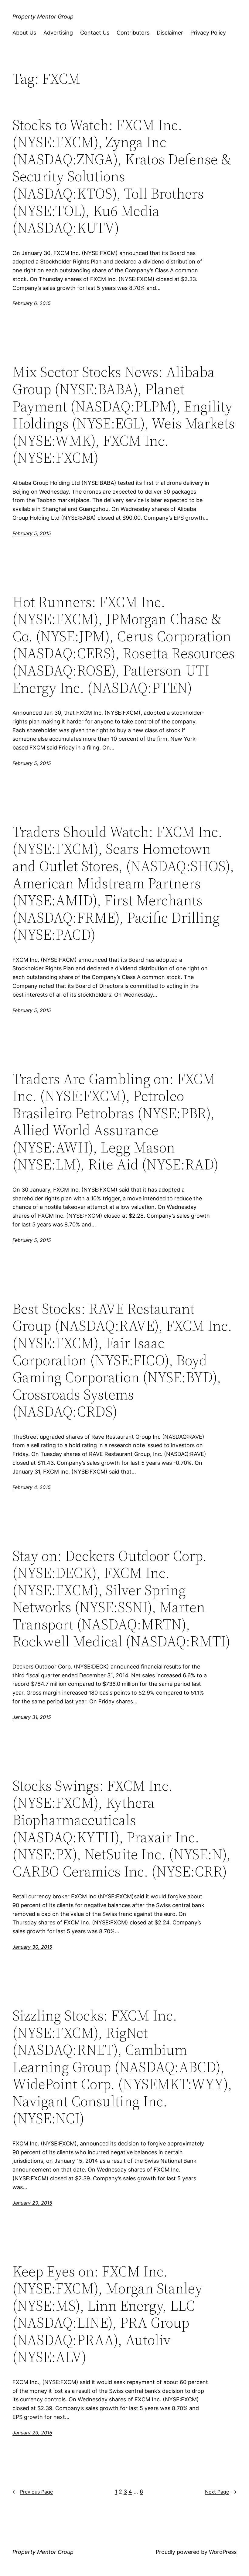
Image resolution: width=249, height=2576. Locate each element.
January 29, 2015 (32, 2203)
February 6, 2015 (32, 303)
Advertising (58, 33)
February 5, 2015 (32, 533)
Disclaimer (170, 33)
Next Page (221, 2492)
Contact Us (95, 33)
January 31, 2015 (32, 1717)
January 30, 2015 (32, 1947)
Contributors (133, 33)
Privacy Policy (208, 33)
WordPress (223, 2552)
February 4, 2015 (32, 1487)
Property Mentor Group (43, 17)
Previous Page (33, 2492)
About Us (24, 33)
